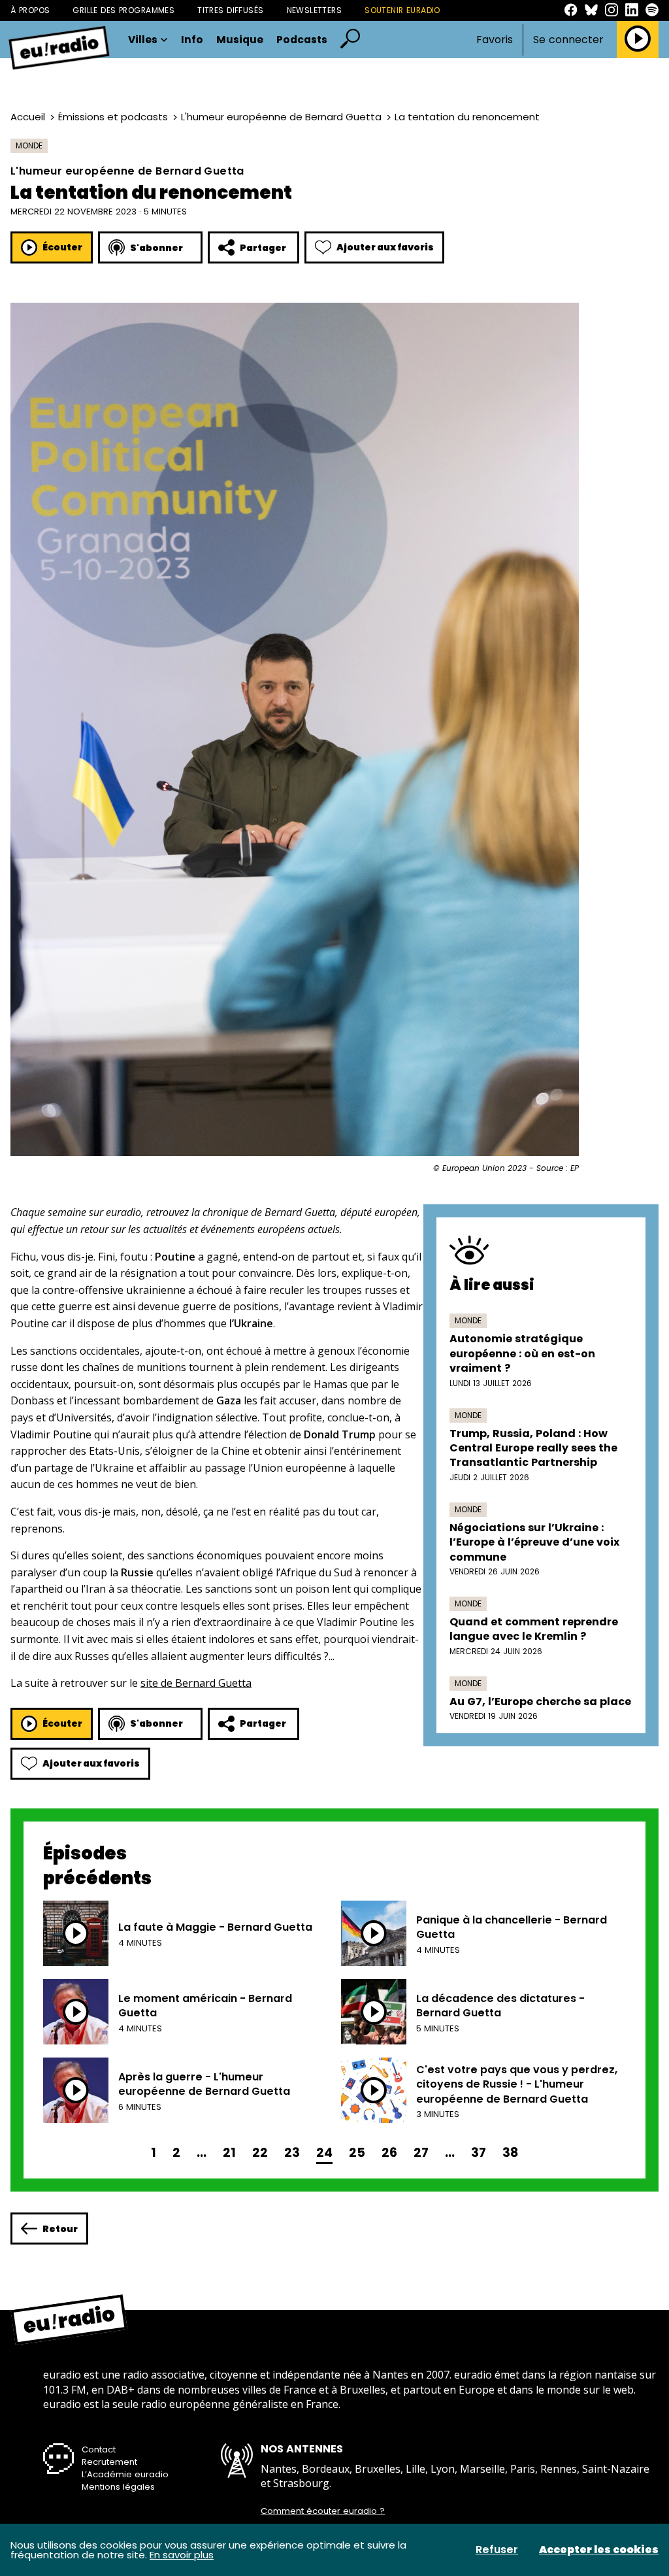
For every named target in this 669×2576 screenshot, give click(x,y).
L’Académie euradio (125, 2474)
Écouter (62, 247)
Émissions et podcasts (113, 117)
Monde (29, 145)
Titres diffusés (230, 10)
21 (229, 2153)
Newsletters (315, 10)
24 (324, 2153)
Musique (240, 40)
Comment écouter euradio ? (323, 2511)
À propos (30, 10)
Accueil (28, 117)
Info (192, 40)
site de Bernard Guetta (196, 1683)
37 (479, 2153)
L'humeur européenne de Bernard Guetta (281, 117)
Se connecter (568, 40)
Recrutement (109, 2462)
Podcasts (302, 40)
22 (260, 2153)
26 (389, 2153)
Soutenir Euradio (402, 10)
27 (421, 2153)
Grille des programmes (123, 10)
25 (357, 2153)
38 (510, 2153)
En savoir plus (182, 2555)
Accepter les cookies (599, 2550)
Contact (99, 2449)
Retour (60, 2229)
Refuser (497, 2550)
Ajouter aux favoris (385, 247)
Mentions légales (118, 2487)
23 (292, 2153)
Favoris (495, 40)
